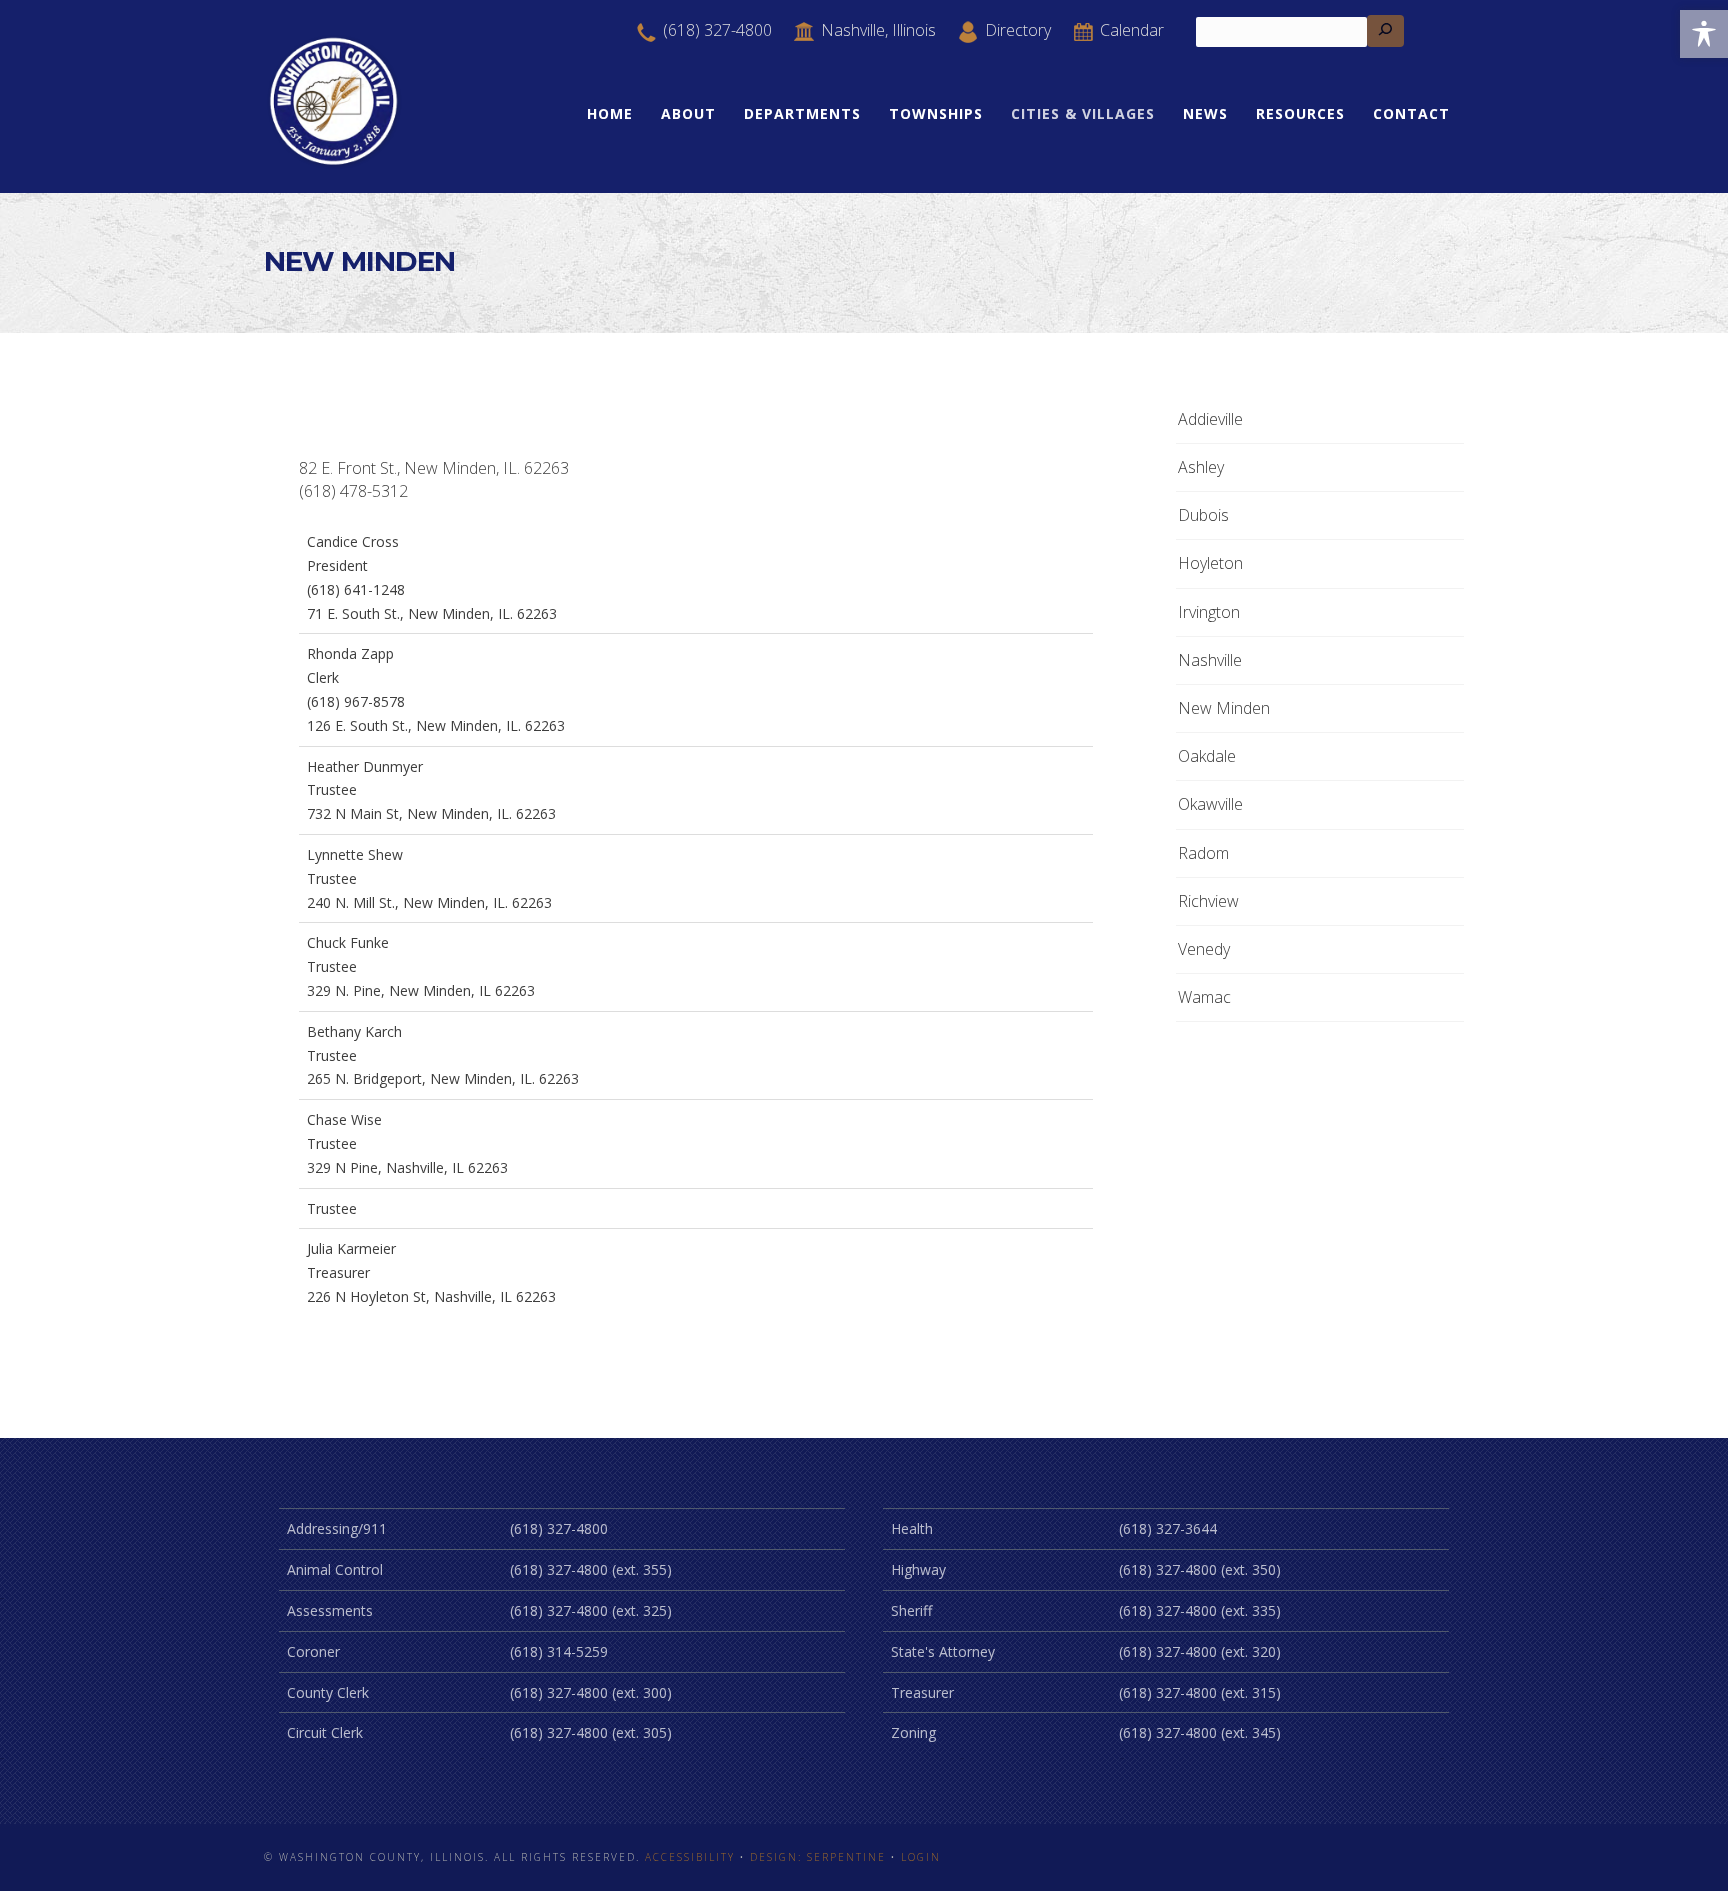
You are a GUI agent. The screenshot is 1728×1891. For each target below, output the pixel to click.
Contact (1411, 113)
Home (610, 113)
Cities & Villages (1083, 113)
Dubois (1203, 515)
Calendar (1130, 30)
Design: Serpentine (818, 1857)
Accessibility (690, 1857)
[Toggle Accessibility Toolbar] (1704, 34)
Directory (1016, 30)
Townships (936, 113)
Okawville (1210, 804)
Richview (1208, 901)
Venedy (1204, 949)
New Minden (1224, 708)
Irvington (1209, 612)
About (688, 113)
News (1205, 113)
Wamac (1204, 997)
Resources (1300, 113)
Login (921, 1857)
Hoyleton (1210, 563)
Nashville (1210, 660)
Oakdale (1207, 756)
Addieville (1210, 419)
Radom (1203, 853)
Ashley (1201, 467)
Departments (802, 113)
